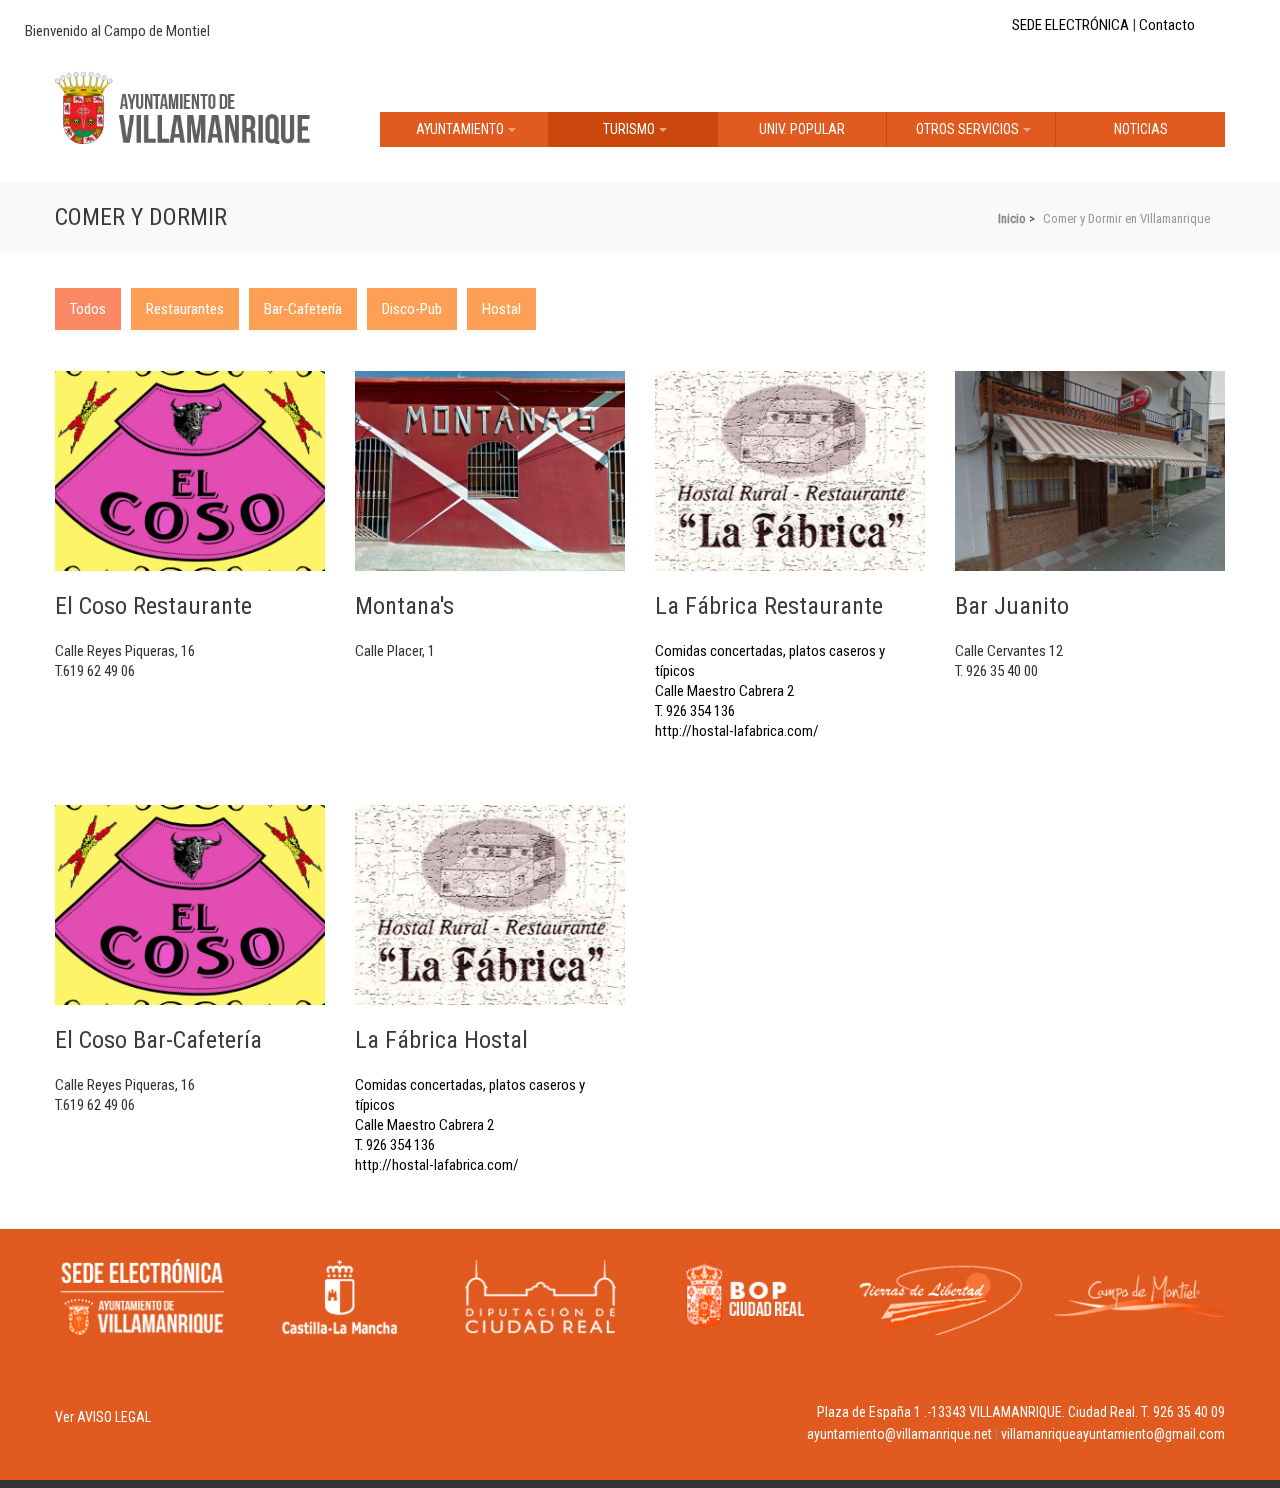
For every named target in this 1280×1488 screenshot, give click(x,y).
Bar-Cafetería (303, 309)
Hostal (501, 309)
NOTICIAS (1141, 129)
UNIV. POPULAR (802, 129)
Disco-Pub (412, 309)
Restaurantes (185, 309)
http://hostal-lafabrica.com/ (737, 731)
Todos (88, 309)
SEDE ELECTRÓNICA (1070, 25)
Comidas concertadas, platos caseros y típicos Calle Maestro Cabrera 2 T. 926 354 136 (770, 656)
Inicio (1012, 218)
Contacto (1167, 25)
